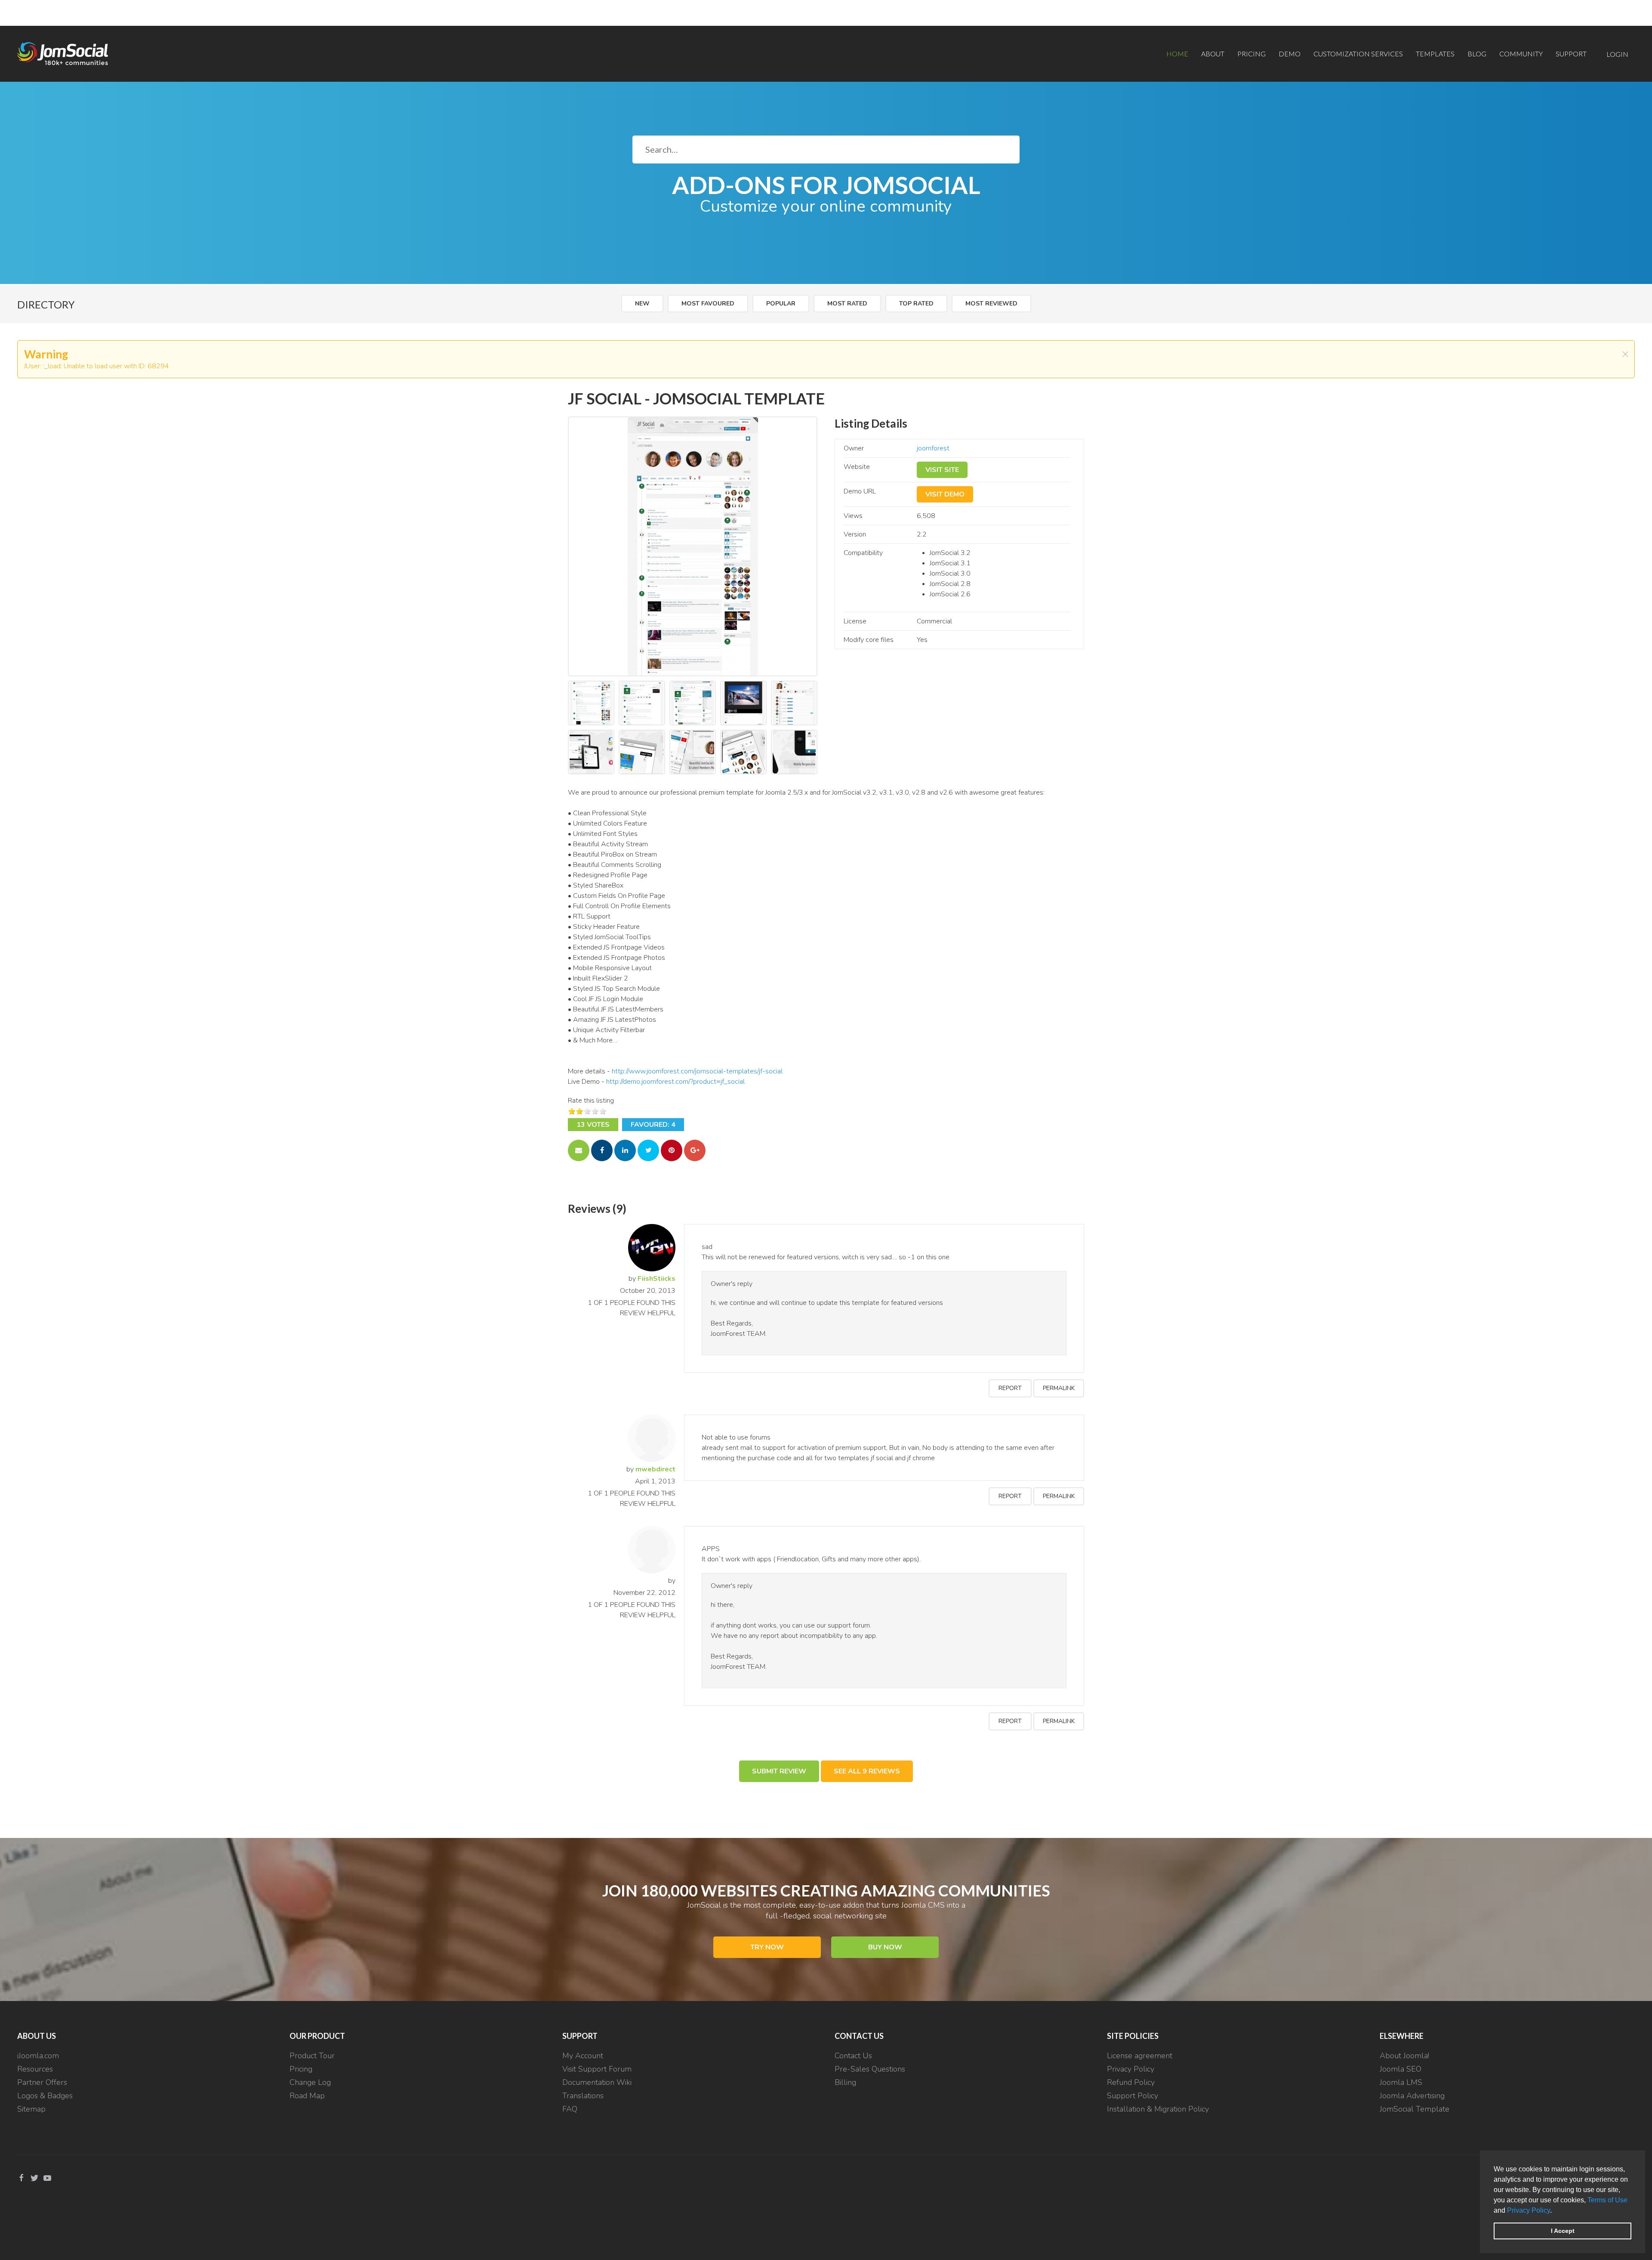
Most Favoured (708, 304)
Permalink (1059, 1388)
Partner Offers (42, 2082)
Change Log (310, 2082)
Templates (1435, 54)
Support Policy (1133, 2096)
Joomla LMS (1401, 2082)
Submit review (779, 1771)
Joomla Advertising (1412, 2096)
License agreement (1140, 2056)
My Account (583, 2056)
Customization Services (1358, 54)
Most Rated (847, 304)
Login (1617, 54)
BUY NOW (885, 1947)
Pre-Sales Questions (870, 2069)
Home (1177, 54)
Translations (583, 2096)
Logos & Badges (45, 2096)
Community (1521, 54)
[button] (1555, 2211)
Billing (845, 2082)
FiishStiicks (656, 1279)
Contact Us (853, 2056)
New (642, 304)
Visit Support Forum (597, 2069)
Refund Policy (1131, 2082)
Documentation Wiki (597, 2082)
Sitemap (31, 2109)
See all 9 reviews (867, 1771)
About (1213, 54)
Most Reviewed (991, 304)
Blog (1477, 54)
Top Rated (916, 304)
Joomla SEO (1401, 2069)
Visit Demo (945, 494)
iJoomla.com (38, 2056)
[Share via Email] (579, 1150)
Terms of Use (1607, 2200)
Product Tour (312, 2056)
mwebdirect (655, 1469)
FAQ (570, 2109)
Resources (35, 2069)
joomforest (933, 448)
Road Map (307, 2096)
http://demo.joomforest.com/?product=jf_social (675, 1082)
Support (1571, 54)
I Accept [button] (1563, 2231)
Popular (781, 304)
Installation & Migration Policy (1158, 2109)
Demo (1290, 54)
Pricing (1251, 54)
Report (1010, 1388)
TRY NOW (767, 1947)
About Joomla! (1404, 2056)
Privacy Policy (1529, 2210)
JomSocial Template (1415, 2109)
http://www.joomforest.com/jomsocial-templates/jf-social (697, 1071)
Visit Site (942, 470)
